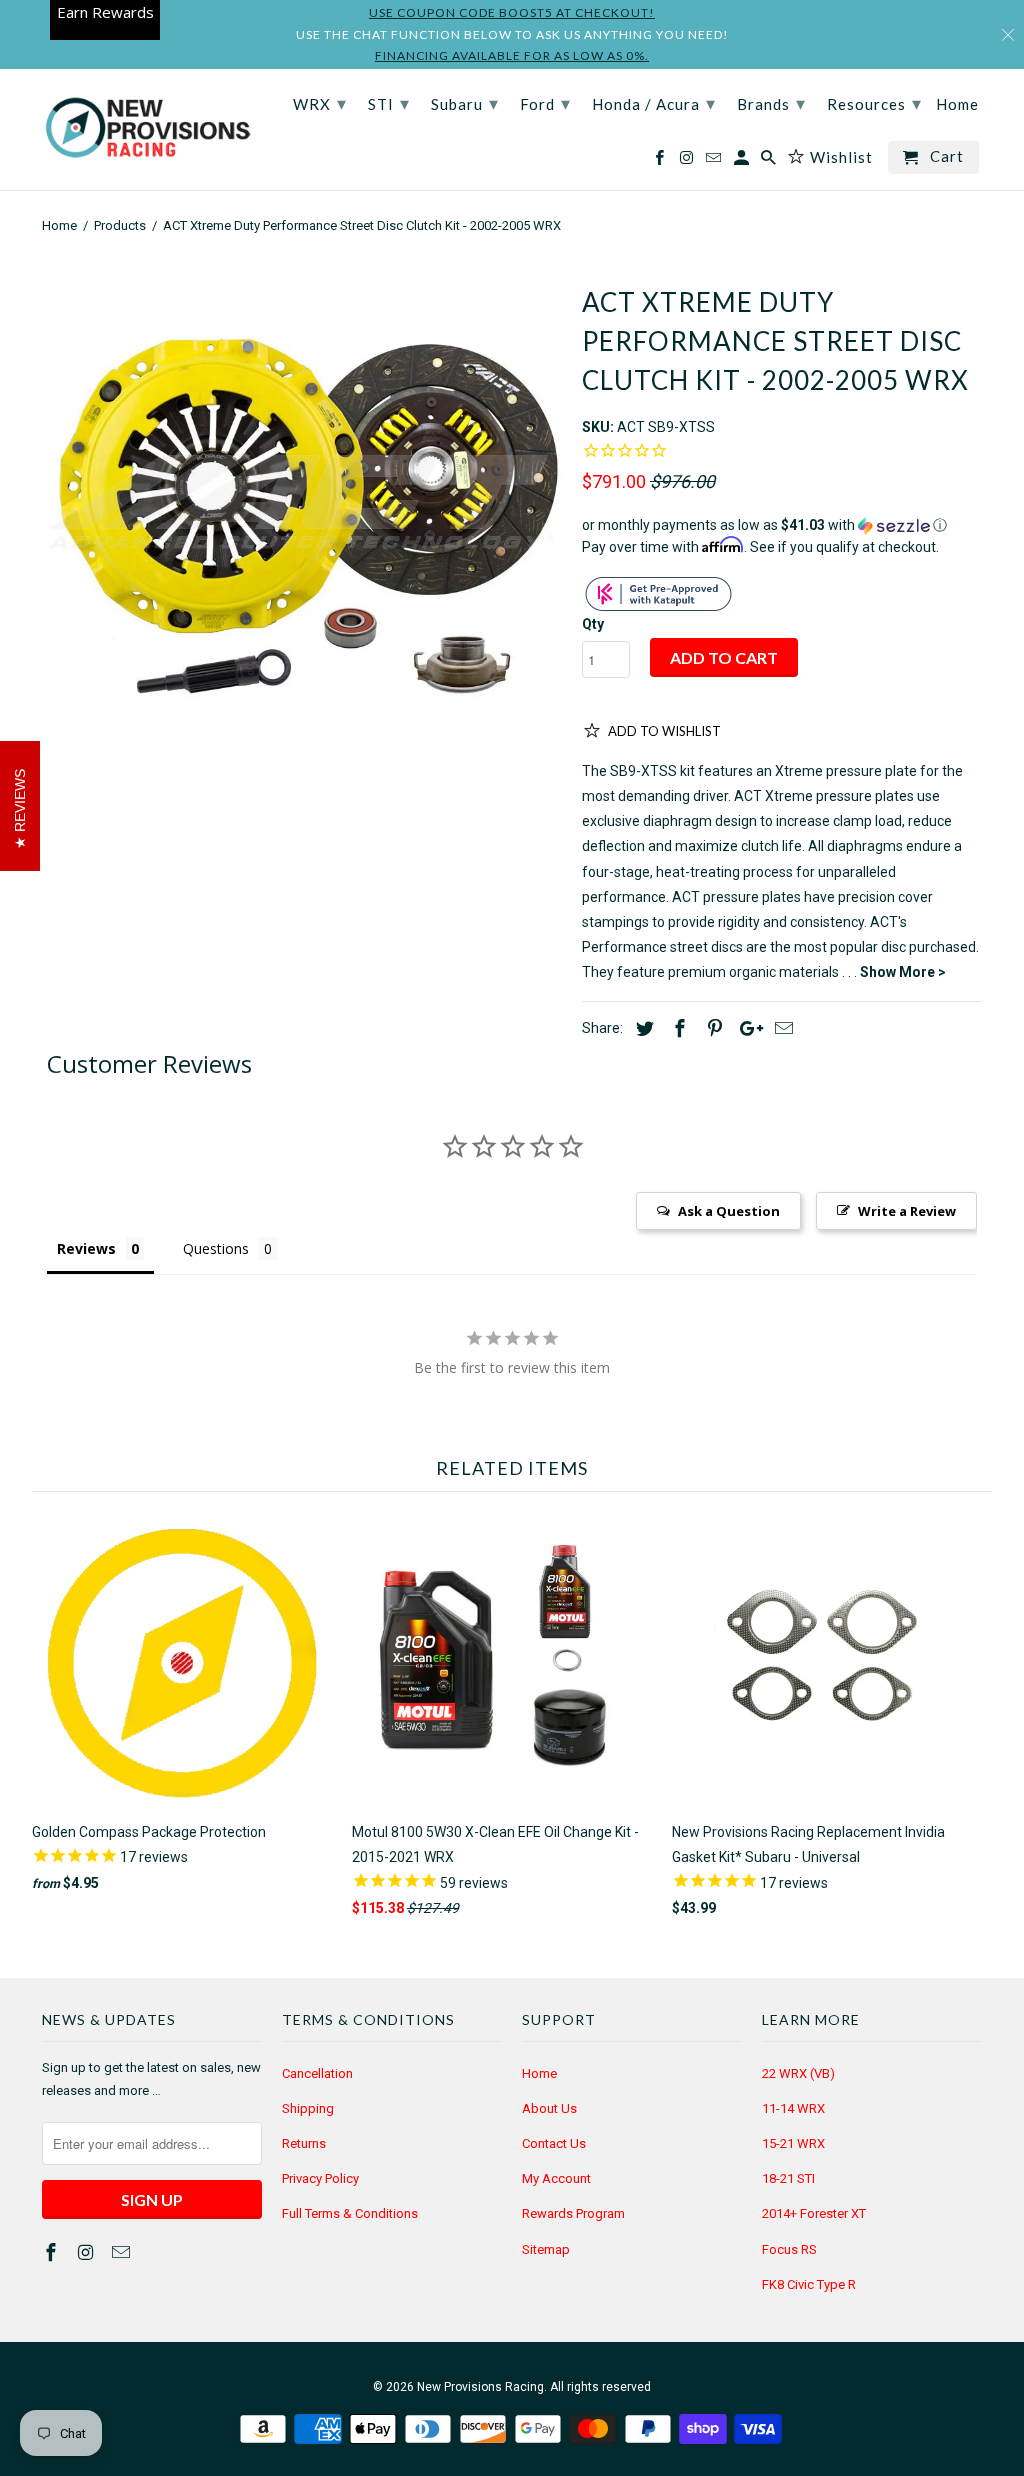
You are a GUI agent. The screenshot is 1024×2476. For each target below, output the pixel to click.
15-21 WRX (793, 2143)
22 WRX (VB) (798, 2073)
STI (389, 103)
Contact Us (554, 2143)
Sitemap (546, 2249)
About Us (549, 2108)
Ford (545, 103)
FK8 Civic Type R (809, 2284)
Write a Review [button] (907, 1211)
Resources (874, 103)
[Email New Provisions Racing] (123, 2252)
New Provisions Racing (480, 2387)
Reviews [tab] (86, 1248)
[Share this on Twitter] (642, 1028)
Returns (304, 2143)
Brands (771, 103)
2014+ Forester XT (814, 2213)
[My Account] (743, 161)
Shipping (308, 2108)
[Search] (770, 161)
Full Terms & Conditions (350, 2213)
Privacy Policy (320, 2178)
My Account (556, 2178)
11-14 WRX (793, 2108)
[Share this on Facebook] (677, 1028)
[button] (782, 525)
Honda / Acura (654, 103)
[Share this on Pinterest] (712, 1028)
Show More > (903, 972)
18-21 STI (788, 2178)
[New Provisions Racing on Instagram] (88, 2252)
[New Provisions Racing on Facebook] (53, 2252)
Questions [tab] (216, 1248)
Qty (593, 624)
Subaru (465, 103)
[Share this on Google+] (746, 1028)
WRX (320, 103)
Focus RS (789, 2249)
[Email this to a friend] (781, 1028)
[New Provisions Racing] (147, 129)
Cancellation (317, 2073)
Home (539, 2073)
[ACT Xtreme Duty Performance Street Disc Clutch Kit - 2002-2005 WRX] (302, 523)
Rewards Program (573, 2213)
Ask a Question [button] (729, 1211)
